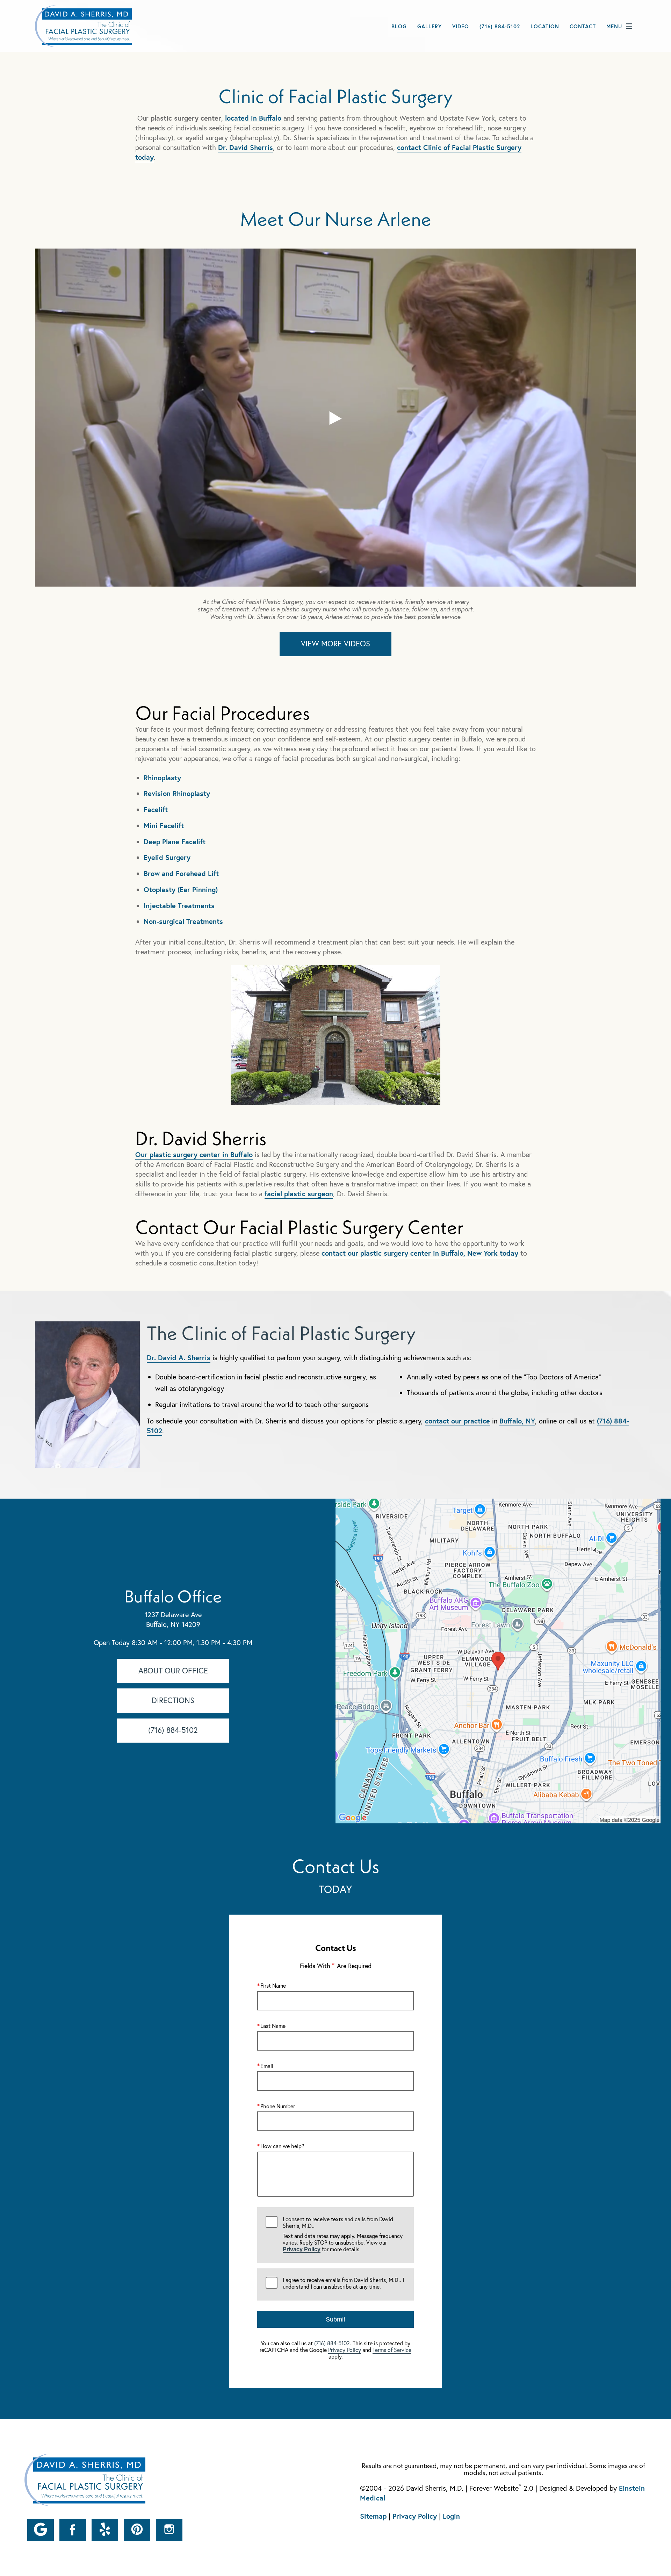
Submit (335, 2319)
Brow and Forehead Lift (181, 873)
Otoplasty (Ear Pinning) (181, 889)
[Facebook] (73, 2530)
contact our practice (457, 1421)
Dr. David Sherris (246, 147)
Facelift (156, 809)
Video (461, 26)
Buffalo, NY (517, 1421)
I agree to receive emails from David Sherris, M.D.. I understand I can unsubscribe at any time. (343, 2283)
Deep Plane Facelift (175, 842)
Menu (614, 26)
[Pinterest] (137, 2530)
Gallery (430, 26)
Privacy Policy (302, 2249)
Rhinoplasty (162, 778)
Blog (399, 26)
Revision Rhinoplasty (177, 793)
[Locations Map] (498, 1660)
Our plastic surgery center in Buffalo (194, 1154)
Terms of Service (392, 2350)
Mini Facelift (164, 826)
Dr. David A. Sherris (179, 1358)
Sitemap (373, 2516)
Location (545, 26)
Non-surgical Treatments (183, 921)
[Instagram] (169, 2530)
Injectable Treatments (179, 906)
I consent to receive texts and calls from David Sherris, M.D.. (343, 2234)
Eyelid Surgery (167, 857)
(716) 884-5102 (332, 2343)
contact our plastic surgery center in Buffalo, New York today (420, 1253)
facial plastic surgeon (299, 1194)
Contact (583, 26)
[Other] (41, 2530)
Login (451, 2516)
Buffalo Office (173, 1596)
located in (253, 118)
